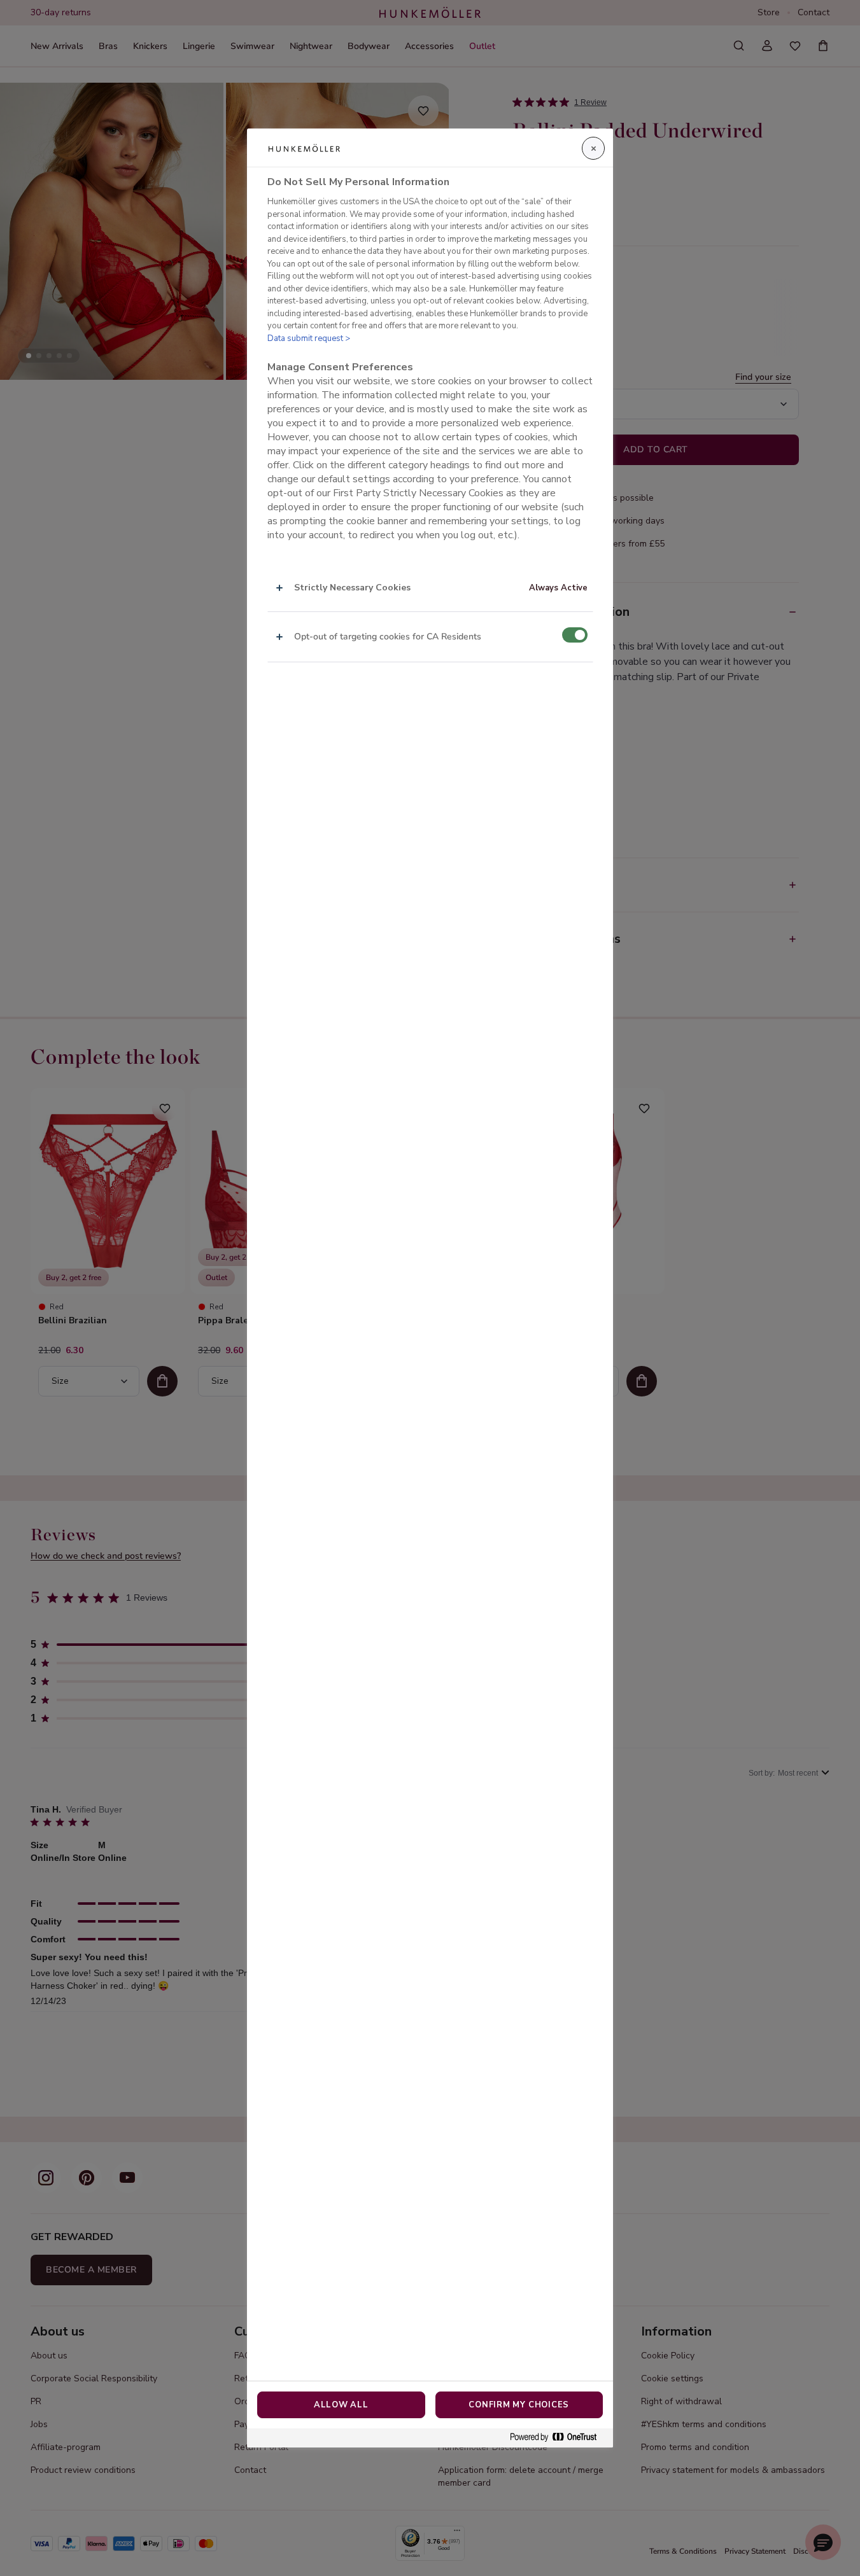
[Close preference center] (593, 148)
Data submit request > (309, 338)
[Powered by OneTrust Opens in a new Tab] (558, 2438)
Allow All (341, 2405)
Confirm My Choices (519, 2405)
